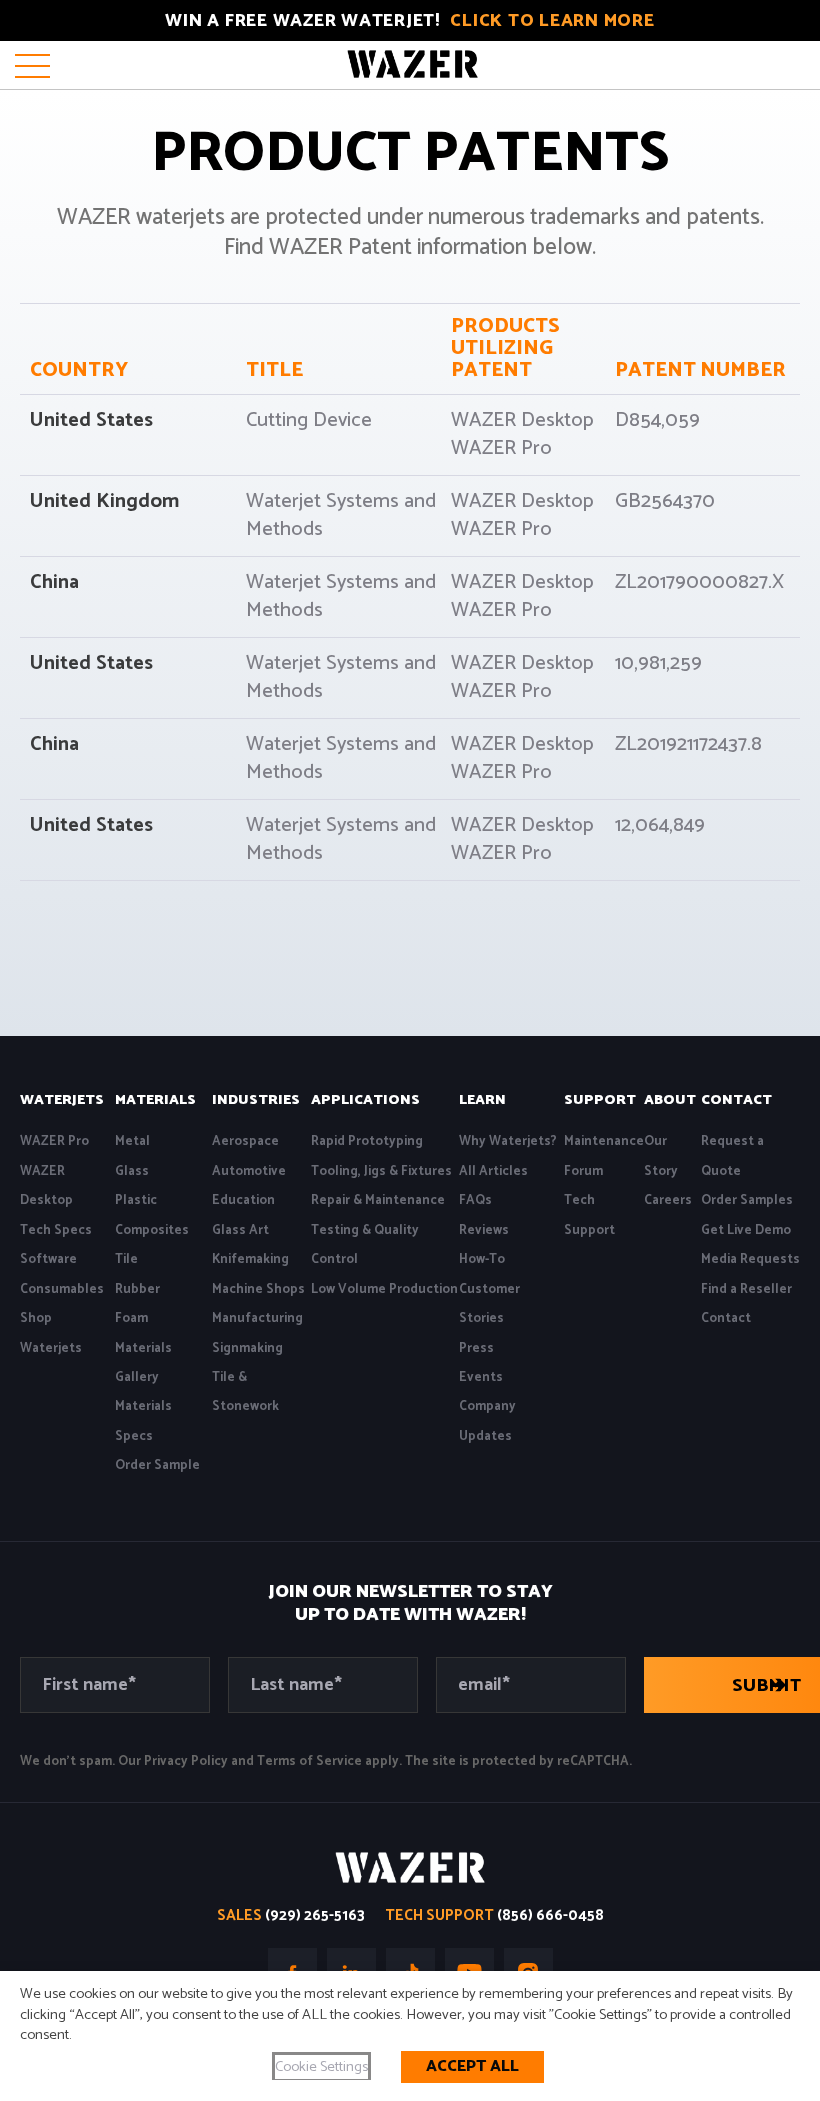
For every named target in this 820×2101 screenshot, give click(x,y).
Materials (155, 1100)
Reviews (484, 1230)
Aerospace (245, 1141)
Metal (132, 1141)
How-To (482, 1259)
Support (600, 1100)
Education (243, 1200)
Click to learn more (552, 21)
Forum (583, 1171)
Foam (131, 1318)
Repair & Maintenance (378, 1200)
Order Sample (157, 1465)
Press (476, 1348)
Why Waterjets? (508, 1141)
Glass (132, 1171)
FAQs (475, 1200)
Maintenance (604, 1141)
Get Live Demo (746, 1230)
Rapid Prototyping (367, 1141)
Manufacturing (257, 1318)
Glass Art (240, 1230)
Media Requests (750, 1259)
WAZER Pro (54, 1141)
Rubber (137, 1289)
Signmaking (247, 1348)
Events (481, 1377)
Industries (256, 1100)
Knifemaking (250, 1259)
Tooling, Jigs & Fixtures (381, 1171)
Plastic (136, 1200)
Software (48, 1259)
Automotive (249, 1171)
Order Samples (747, 1200)
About (670, 1100)
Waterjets (62, 1100)
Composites (152, 1230)
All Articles (493, 1171)
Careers (668, 1200)
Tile (126, 1259)
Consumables (62, 1289)
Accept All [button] (472, 2066)
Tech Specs (56, 1230)
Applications (365, 1100)
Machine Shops (258, 1289)
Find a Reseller (746, 1289)
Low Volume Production (384, 1289)
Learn (482, 1100)
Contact (736, 1100)
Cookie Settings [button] (321, 2067)
